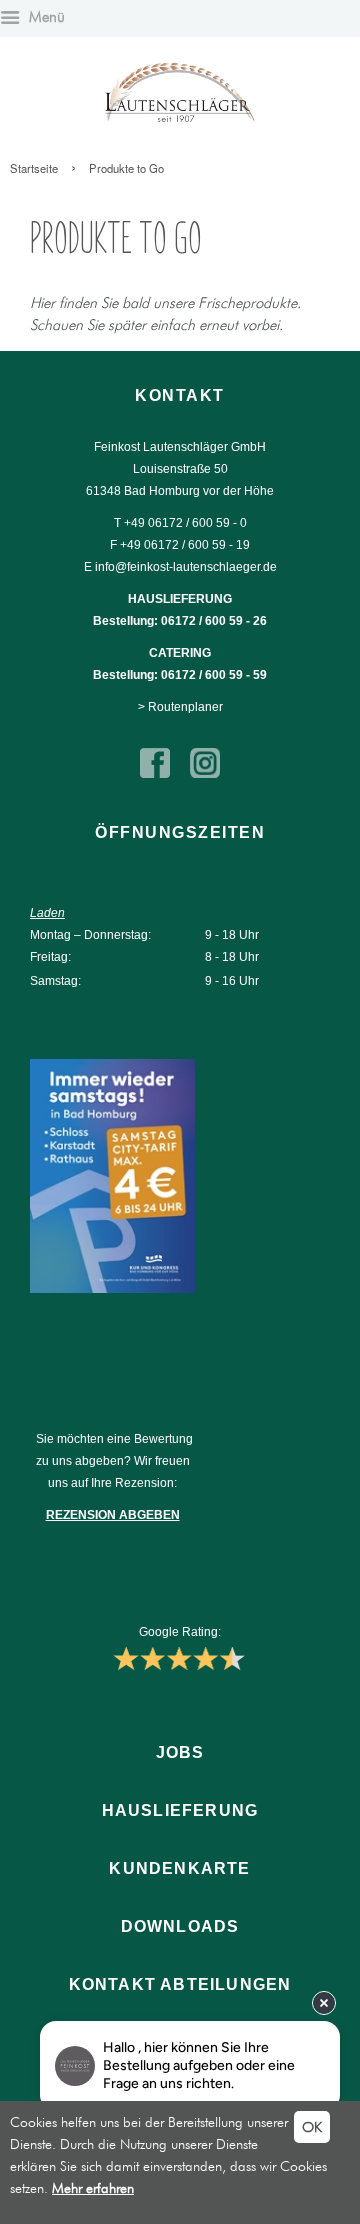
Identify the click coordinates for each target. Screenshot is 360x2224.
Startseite (34, 168)
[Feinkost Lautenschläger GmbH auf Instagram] (205, 774)
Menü (45, 17)
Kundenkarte (179, 1868)
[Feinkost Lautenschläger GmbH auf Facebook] (155, 774)
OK (312, 2127)
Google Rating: (180, 1632)
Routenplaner (185, 707)
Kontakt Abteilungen (180, 1984)
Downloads (180, 1926)
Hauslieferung (180, 1810)
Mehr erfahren (93, 2188)
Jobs (180, 1752)
